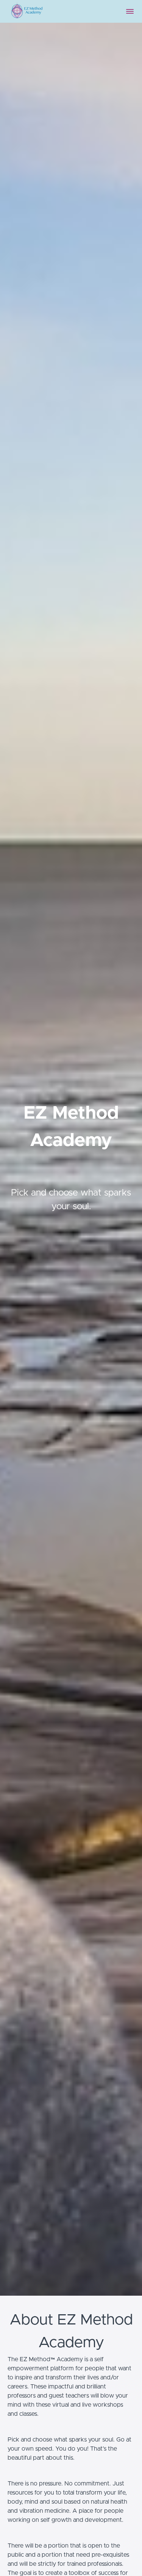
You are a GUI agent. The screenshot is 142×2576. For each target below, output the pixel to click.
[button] (130, 11)
